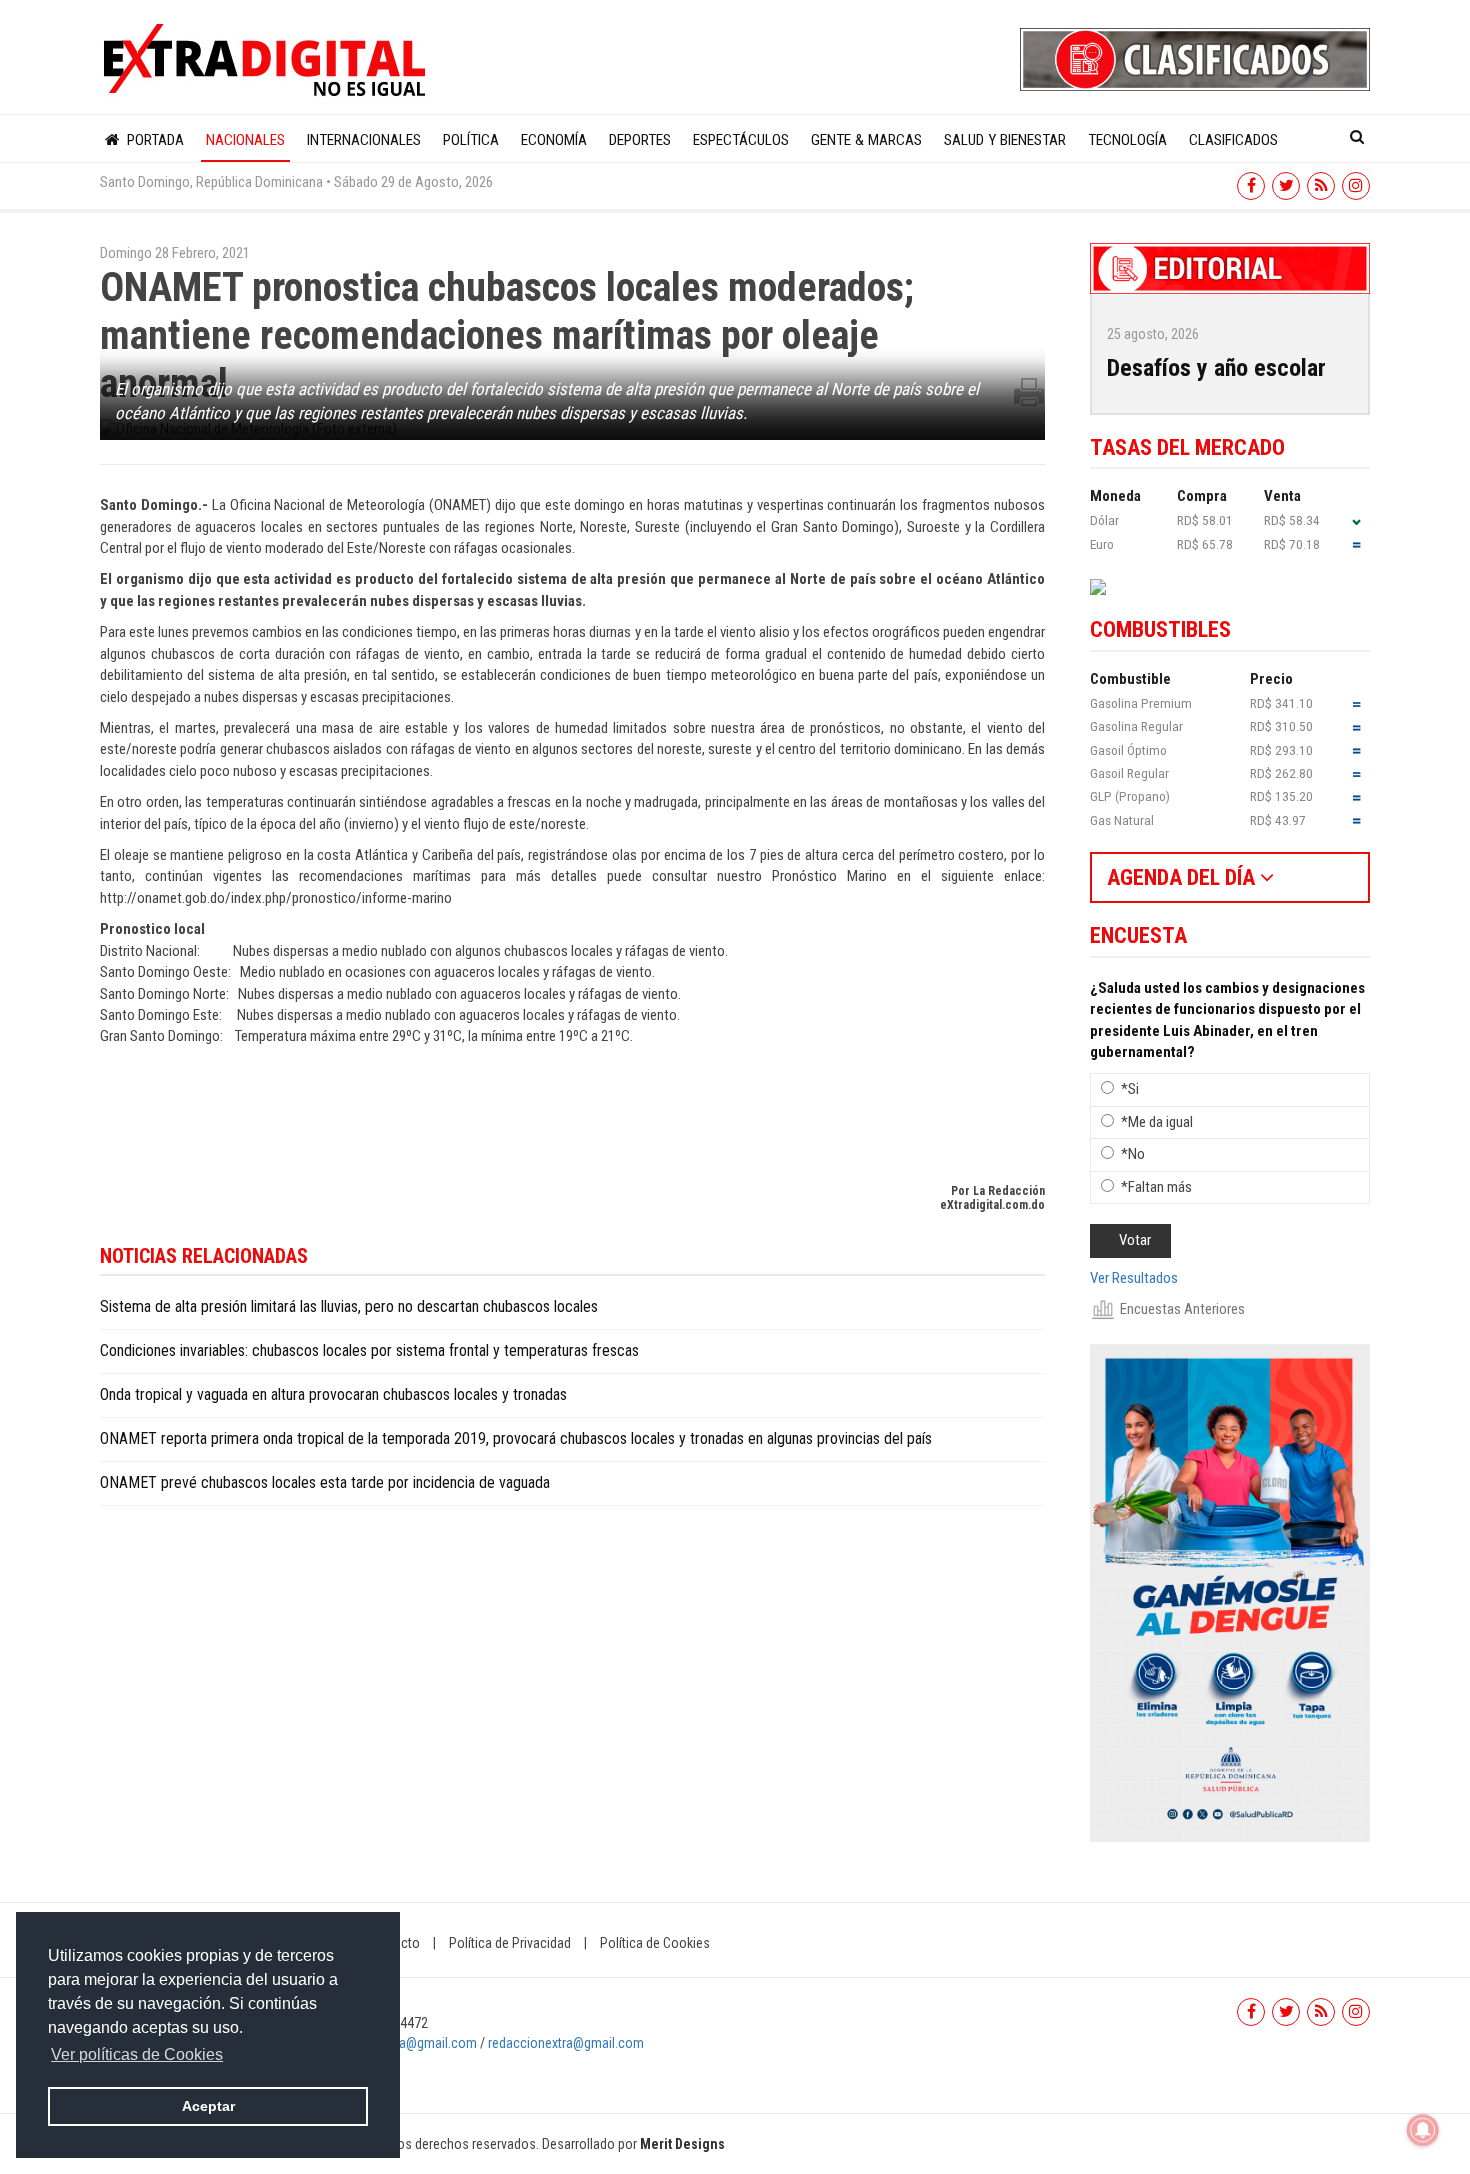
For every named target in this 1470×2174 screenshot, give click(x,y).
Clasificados (1233, 140)
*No (1133, 1154)
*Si (1130, 1089)
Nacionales (245, 140)
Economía (554, 140)
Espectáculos (741, 140)
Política (471, 140)
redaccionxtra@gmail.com (402, 2043)
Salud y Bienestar (1005, 140)
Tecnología (1127, 140)
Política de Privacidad (510, 1943)
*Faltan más (1156, 1187)
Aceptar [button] (208, 2106)
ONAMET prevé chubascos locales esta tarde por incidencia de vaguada (325, 1482)
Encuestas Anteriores (1182, 1309)
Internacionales (364, 140)
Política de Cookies (655, 1943)
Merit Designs (682, 2144)
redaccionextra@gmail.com (566, 2043)
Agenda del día (1183, 877)
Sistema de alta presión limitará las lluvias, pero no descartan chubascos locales (349, 1306)
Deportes (640, 140)
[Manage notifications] (1423, 2130)
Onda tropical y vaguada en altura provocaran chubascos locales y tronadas (333, 1394)
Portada (153, 140)
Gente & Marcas (866, 140)
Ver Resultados (1134, 1278)
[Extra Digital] (267, 61)
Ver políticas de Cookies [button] (137, 2054)
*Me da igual (1157, 1122)
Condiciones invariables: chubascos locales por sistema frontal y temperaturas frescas (369, 1350)
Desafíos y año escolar (1216, 368)
